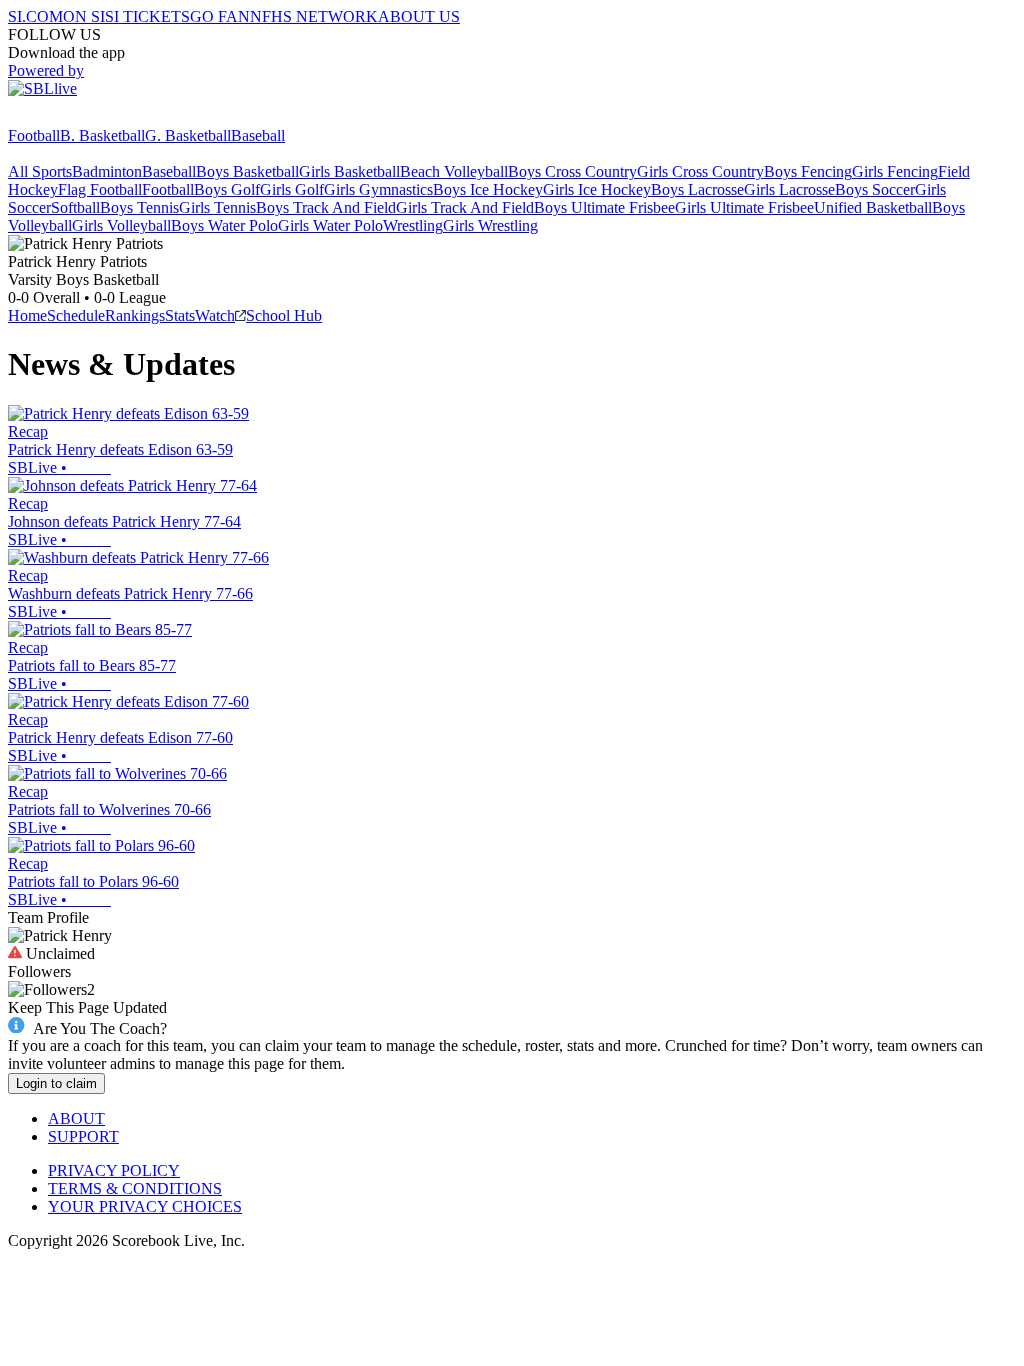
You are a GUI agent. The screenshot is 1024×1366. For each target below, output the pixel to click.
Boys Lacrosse (697, 189)
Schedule (76, 315)
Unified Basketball (873, 207)
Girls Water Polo (330, 225)
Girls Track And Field (465, 207)
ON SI (84, 16)
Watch (215, 315)
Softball (75, 207)
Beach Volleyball (454, 171)
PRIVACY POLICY (114, 1170)
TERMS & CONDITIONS (135, 1188)
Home (27, 315)
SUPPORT (83, 1136)
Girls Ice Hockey (597, 189)
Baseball (258, 135)
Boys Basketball (247, 171)
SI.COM (35, 16)
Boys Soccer (875, 189)
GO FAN (220, 16)
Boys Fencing (808, 171)
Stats (180, 315)
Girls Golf (292, 189)
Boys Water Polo (224, 225)
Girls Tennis (217, 207)
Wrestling (413, 225)
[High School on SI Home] (85, 117)
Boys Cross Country (572, 171)
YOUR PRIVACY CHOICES (145, 1206)
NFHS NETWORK (314, 16)
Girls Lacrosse (789, 189)
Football (34, 135)
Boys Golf (227, 189)
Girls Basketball (349, 171)
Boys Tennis (139, 207)
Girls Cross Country (700, 171)
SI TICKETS (147, 16)
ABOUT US (419, 16)
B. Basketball (102, 135)
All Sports (40, 171)
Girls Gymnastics (378, 189)
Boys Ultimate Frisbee (604, 207)
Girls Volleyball (121, 225)
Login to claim (56, 1083)
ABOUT (76, 1118)
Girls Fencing (895, 171)
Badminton (107, 171)
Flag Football (100, 189)
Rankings (135, 315)
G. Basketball (188, 135)
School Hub (284, 315)
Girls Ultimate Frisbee (744, 207)
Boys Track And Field (326, 207)
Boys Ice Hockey (488, 189)
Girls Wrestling (490, 225)
